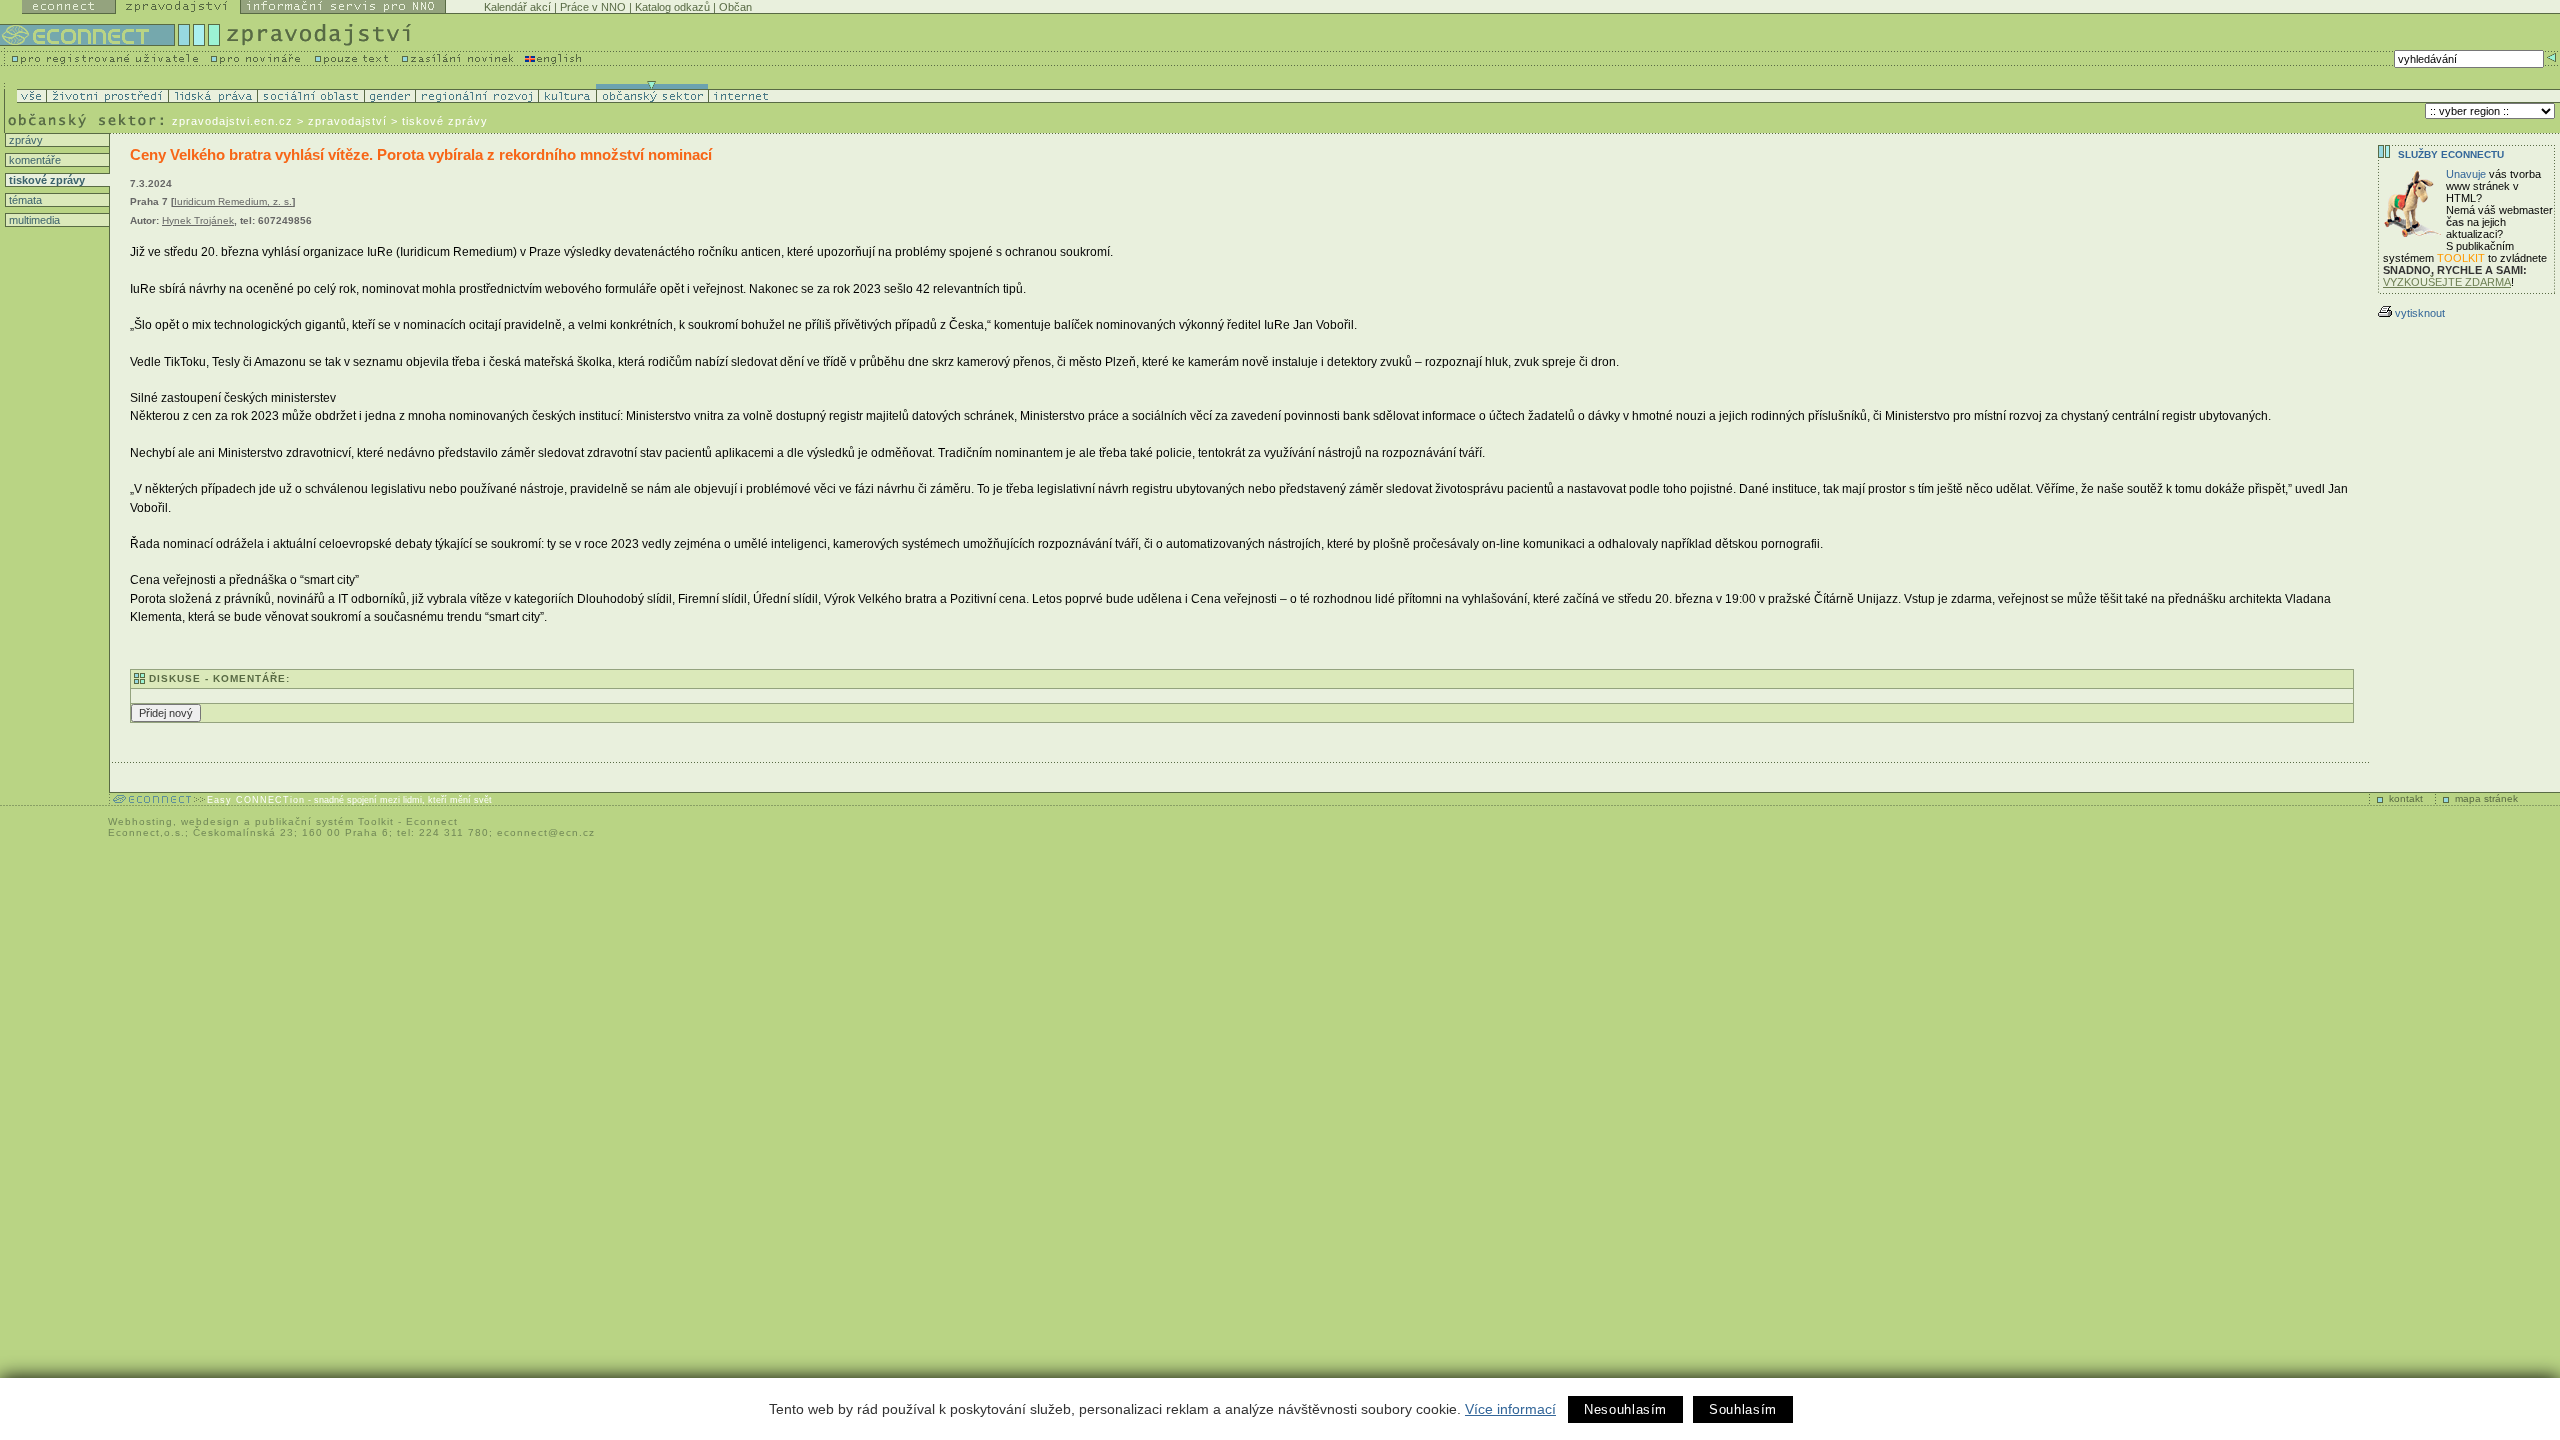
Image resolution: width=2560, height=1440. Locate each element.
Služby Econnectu (2451, 154)
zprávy (24, 140)
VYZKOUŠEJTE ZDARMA (2447, 282)
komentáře (33, 160)
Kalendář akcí (517, 7)
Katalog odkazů (672, 7)
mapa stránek (2486, 798)
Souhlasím (1743, 1409)
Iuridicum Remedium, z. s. (233, 201)
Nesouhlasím (1625, 1409)
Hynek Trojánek (198, 220)
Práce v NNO (593, 7)
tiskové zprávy (45, 180)
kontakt (2406, 798)
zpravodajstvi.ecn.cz (232, 121)
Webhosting (140, 821)
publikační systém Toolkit (324, 821)
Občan (735, 7)
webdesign (210, 821)
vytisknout (2420, 313)
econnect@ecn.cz (546, 832)
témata (24, 200)
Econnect (432, 821)
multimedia (33, 220)
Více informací (1510, 1409)
